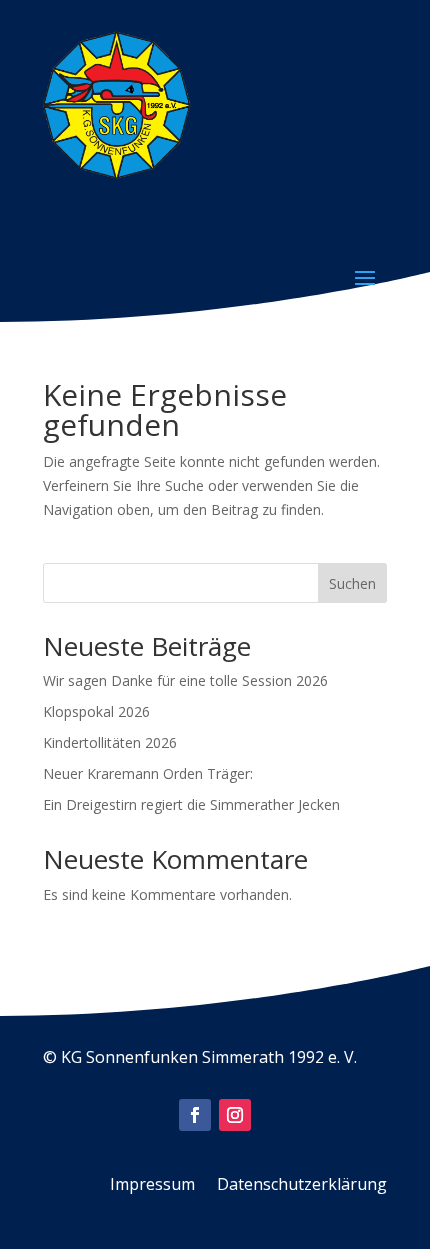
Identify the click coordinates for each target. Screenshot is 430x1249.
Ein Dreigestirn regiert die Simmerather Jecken (191, 804)
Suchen (352, 583)
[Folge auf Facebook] (195, 1115)
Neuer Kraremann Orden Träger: (148, 773)
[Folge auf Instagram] (235, 1115)
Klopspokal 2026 (96, 711)
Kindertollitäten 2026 (110, 742)
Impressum (152, 1186)
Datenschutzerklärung (302, 1186)
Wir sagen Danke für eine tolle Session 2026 (185, 680)
